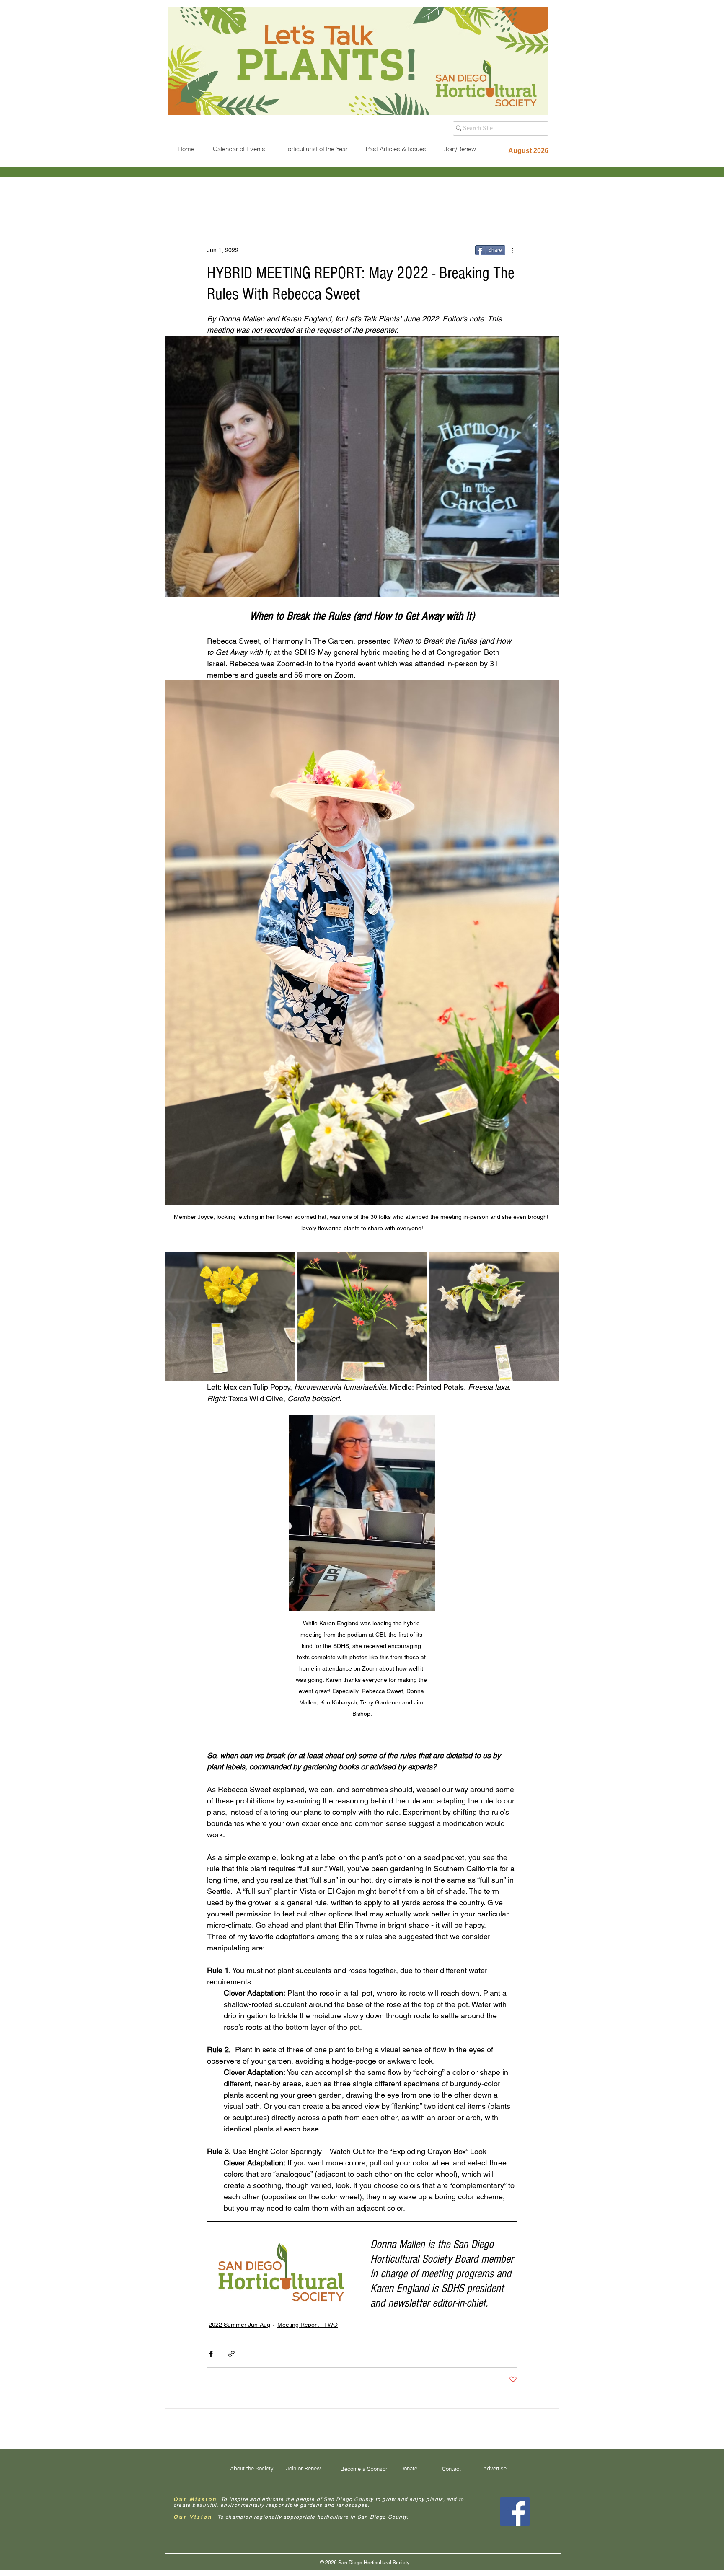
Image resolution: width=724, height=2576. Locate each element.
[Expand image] (230, 1317)
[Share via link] (231, 2354)
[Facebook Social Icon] (515, 2511)
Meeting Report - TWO (308, 2325)
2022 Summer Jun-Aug (239, 2325)
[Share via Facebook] (211, 2354)
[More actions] (512, 250)
